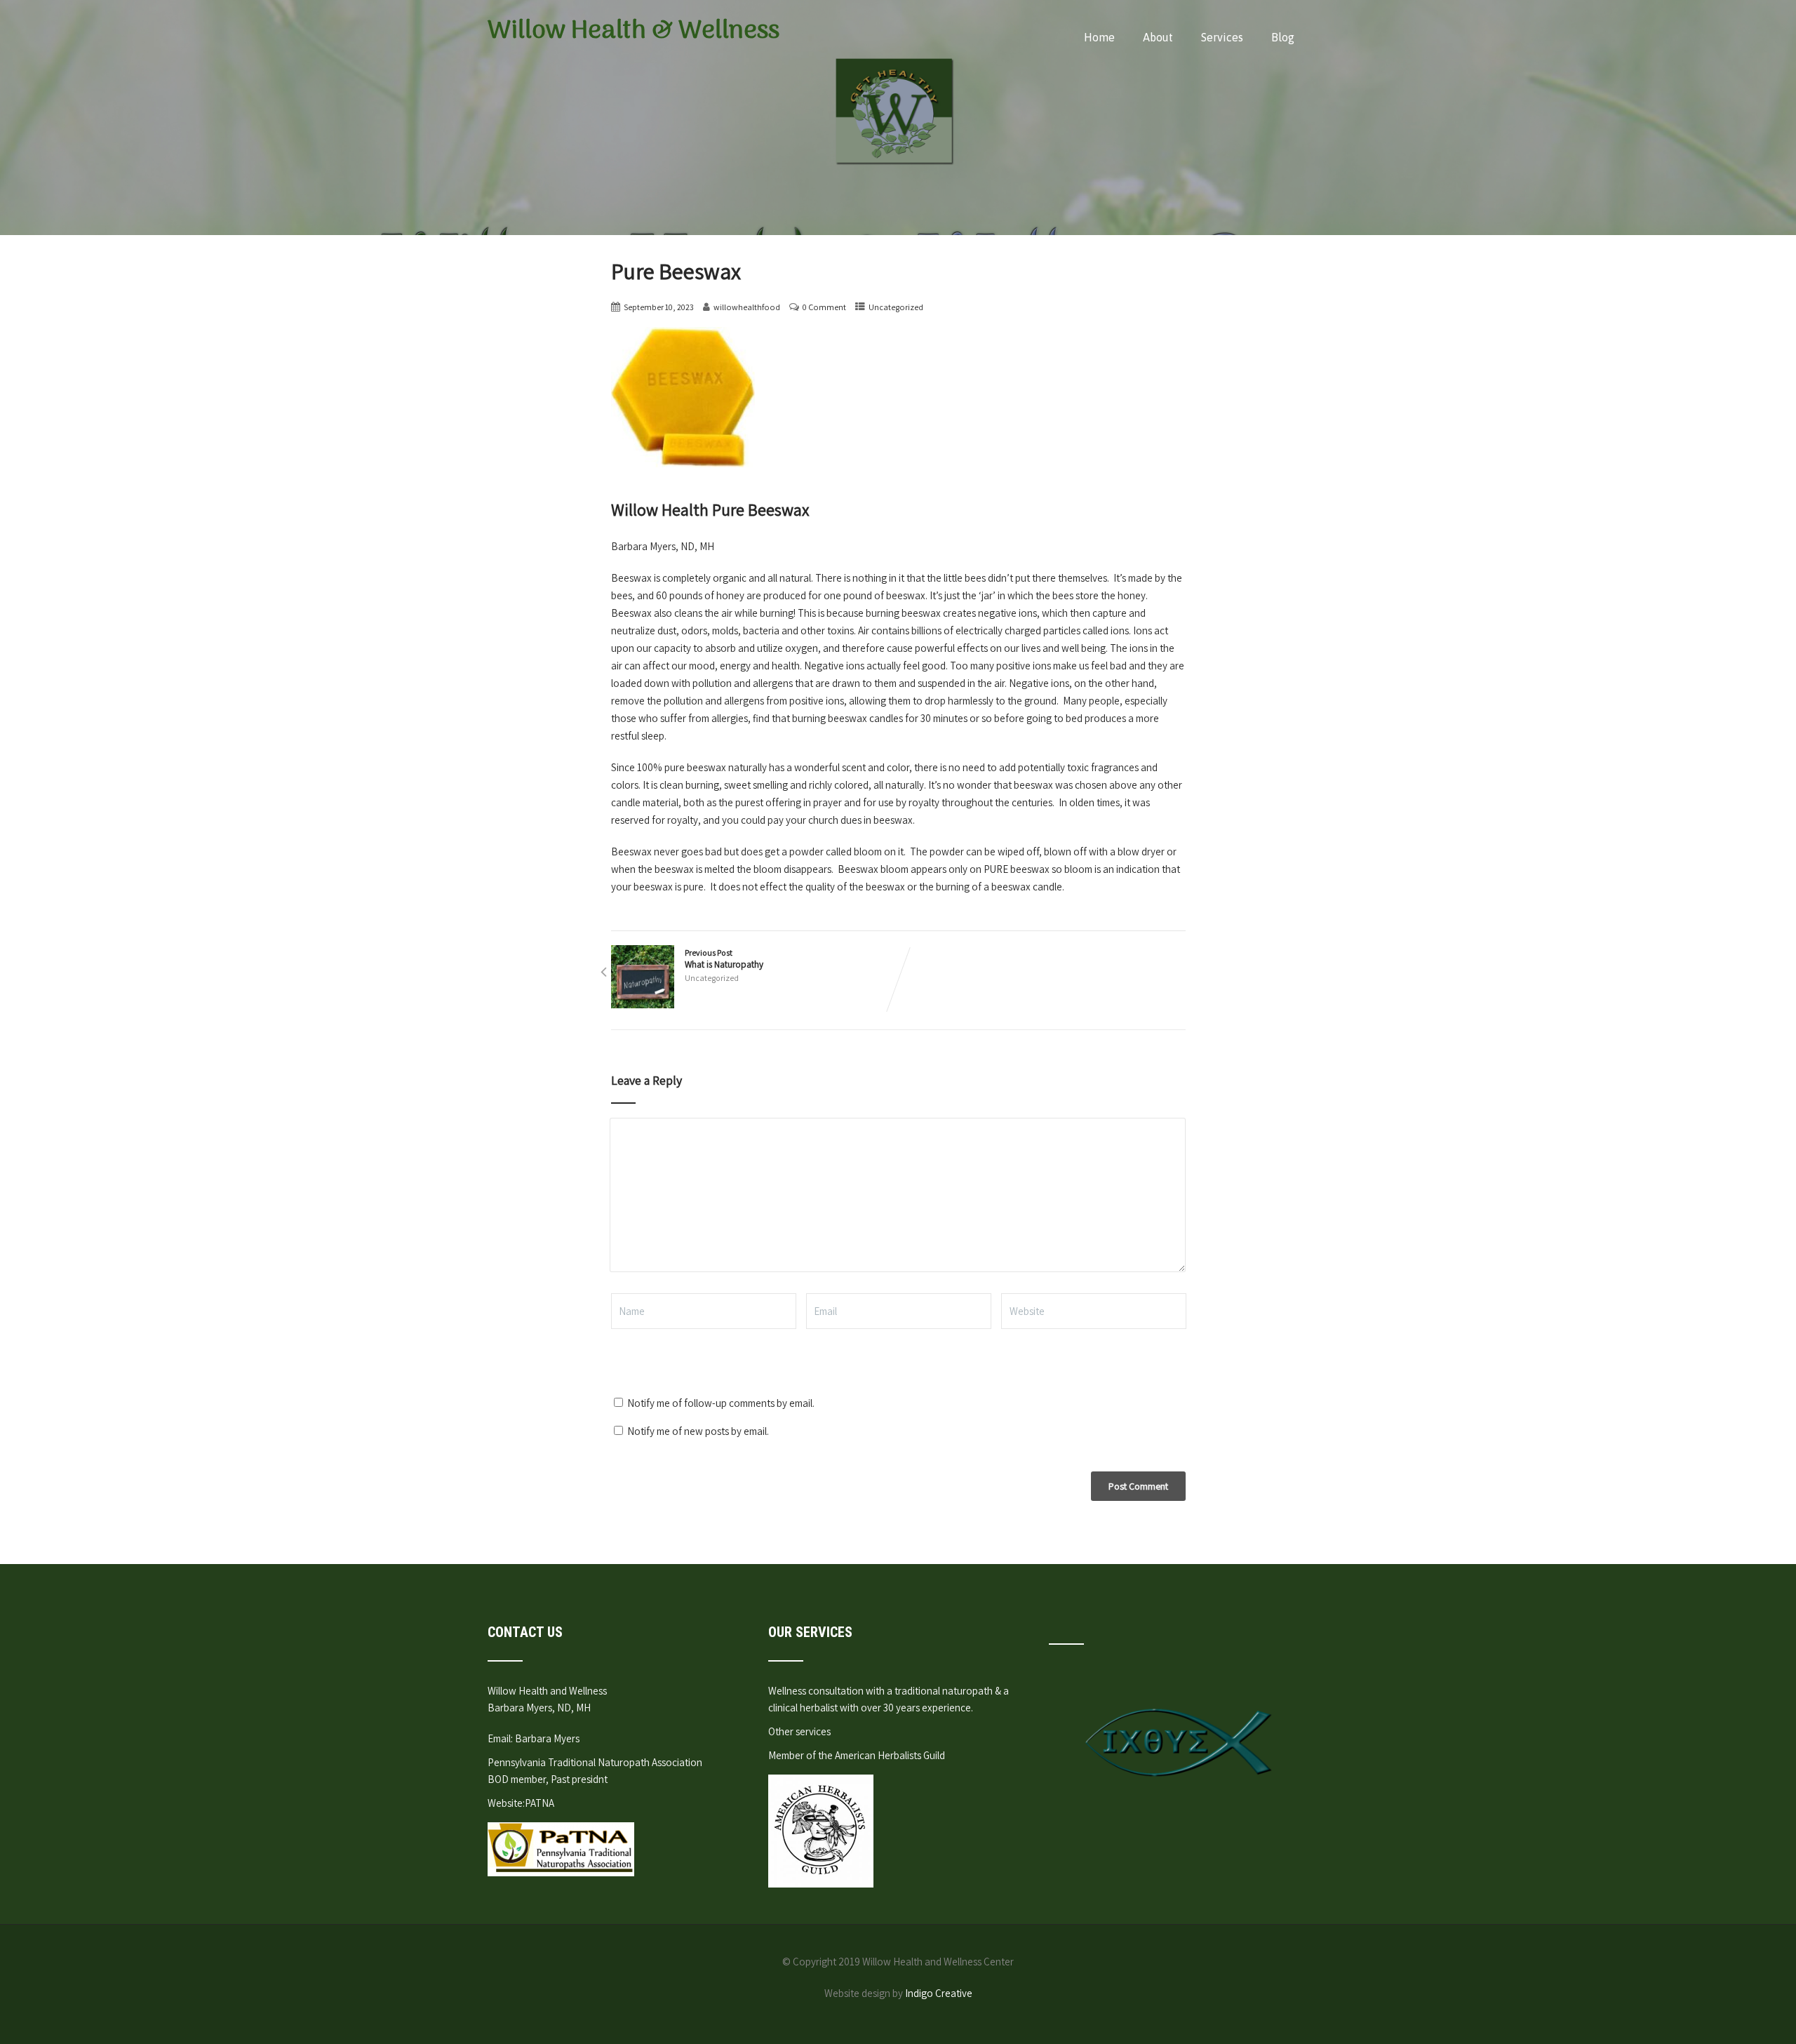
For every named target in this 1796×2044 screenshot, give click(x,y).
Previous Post (724, 959)
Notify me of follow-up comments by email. (721, 1403)
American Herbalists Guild (890, 1755)
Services (1222, 37)
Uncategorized (896, 307)
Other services (799, 1731)
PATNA (540, 1803)
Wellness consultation (816, 1691)
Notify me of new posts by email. (698, 1431)
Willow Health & (634, 31)
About (1158, 37)
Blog (1283, 37)
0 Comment (824, 307)
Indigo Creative (939, 1993)
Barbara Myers (547, 1738)
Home (1099, 37)
